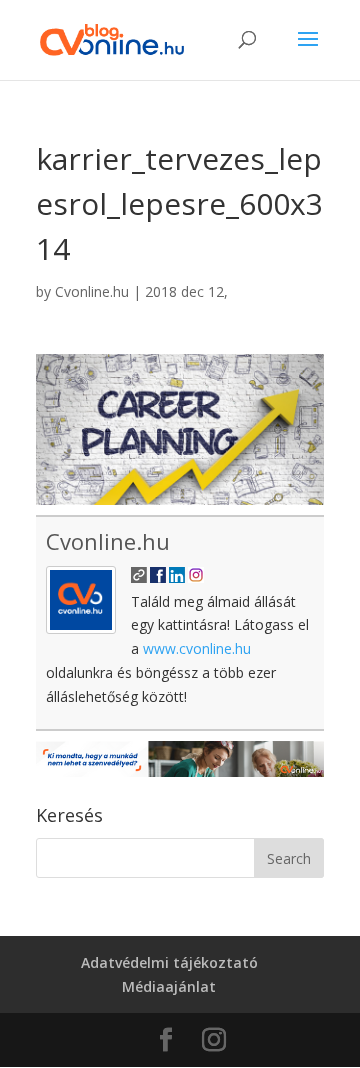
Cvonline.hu (92, 291)
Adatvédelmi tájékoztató (169, 962)
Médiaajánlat (169, 986)
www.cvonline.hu (197, 648)
